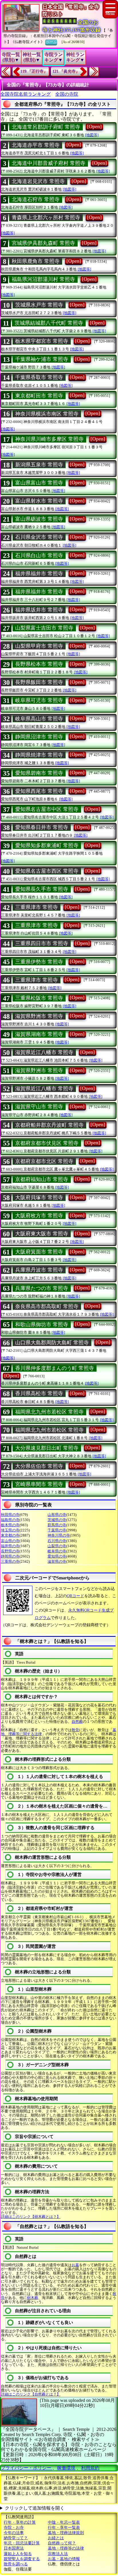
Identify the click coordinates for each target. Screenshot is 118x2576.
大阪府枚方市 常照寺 (39, 1216)
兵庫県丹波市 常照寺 (39, 1270)
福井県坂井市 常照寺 (39, 610)
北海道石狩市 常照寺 (36, 199)
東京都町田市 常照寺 (39, 396)
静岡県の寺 (10, 1556)
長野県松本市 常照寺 (39, 664)
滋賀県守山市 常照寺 (39, 1107)
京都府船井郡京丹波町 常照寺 (49, 1125)
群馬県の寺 (57, 1525)
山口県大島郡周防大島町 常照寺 (52, 1343)
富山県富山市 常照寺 (39, 483)
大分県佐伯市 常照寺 (39, 1466)
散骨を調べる (16, 2564)
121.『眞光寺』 (66, 71)
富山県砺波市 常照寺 (39, 519)
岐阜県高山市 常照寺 (39, 719)
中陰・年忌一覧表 (64, 2522)
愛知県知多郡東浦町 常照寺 (47, 845)
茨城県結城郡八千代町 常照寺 (49, 323)
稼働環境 (66, 2468)
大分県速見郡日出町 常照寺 (47, 1448)
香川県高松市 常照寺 (39, 1393)
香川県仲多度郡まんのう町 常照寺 (55, 1368)
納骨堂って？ (16, 2538)
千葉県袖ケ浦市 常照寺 (42, 359)
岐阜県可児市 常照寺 (39, 700)
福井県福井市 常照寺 (39, 574)
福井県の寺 (10, 1546)
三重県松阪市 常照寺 (39, 998)
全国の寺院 (67, 94)
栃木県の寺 (10, 1525)
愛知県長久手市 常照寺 (42, 889)
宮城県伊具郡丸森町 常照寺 (43, 243)
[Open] (94, 126)
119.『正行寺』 (34, 71)
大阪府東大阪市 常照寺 (42, 1234)
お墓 (75, 2265)
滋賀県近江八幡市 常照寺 (44, 1052)
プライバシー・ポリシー (27, 2468)
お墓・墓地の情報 (64, 2559)
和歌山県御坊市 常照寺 (42, 1324)
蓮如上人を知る (18, 2554)
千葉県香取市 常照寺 (39, 377)
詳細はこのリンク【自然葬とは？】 (31, 2394)
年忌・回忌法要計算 (22, 2543)
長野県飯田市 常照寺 (39, 682)
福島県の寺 (10, 1520)
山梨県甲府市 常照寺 (39, 646)
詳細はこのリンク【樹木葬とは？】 (31, 2217)
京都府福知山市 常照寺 (42, 1179)
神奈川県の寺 (59, 1535)
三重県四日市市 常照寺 (42, 943)
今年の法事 (14, 2533)
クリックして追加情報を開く (35, 2508)
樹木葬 (33, 2298)
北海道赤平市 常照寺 (36, 145)
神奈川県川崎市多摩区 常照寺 (49, 439)
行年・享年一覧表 (64, 2528)
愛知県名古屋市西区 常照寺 (47, 871)
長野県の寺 (10, 1551)
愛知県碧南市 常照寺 (39, 773)
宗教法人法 (58, 2554)
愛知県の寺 (57, 1556)
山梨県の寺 (57, 1546)
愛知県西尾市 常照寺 (39, 791)
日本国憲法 (14, 2548)
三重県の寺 (10, 1561)
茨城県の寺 (57, 1520)
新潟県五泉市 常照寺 (39, 465)
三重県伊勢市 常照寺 (39, 962)
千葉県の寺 (57, 1530)
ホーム (51, 42)
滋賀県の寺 (57, 1561)
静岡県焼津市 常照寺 (39, 755)
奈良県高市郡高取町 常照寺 (47, 1306)
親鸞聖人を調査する (22, 2559)
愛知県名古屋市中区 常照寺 (47, 809)
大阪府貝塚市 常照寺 (39, 1197)
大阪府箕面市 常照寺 (39, 1252)
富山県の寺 (10, 1541)
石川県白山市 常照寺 (39, 555)
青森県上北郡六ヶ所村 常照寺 (46, 218)
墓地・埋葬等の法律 (66, 2548)
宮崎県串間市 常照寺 (39, 1484)
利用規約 (90, 2468)
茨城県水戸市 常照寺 (39, 305)
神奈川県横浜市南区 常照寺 (47, 414)
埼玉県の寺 (10, 1530)
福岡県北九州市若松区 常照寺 (49, 1412)
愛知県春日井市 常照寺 (42, 827)
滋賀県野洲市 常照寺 (39, 1016)
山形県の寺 (57, 1515)
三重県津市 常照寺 (37, 907)
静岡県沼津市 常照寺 (39, 737)
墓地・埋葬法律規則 (66, 2533)
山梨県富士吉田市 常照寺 (44, 628)
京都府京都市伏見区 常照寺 (47, 1143)
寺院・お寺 (14, 2528)
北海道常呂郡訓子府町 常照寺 (46, 127)
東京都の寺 (10, 1535)
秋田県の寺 (10, 1515)
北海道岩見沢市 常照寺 (38, 181)
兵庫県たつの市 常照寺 (42, 1288)
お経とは (56, 2538)
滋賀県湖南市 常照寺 (39, 1034)
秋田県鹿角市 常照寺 (36, 261)
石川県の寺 (57, 1541)
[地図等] (92, 135)
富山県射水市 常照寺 (39, 501)
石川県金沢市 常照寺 (39, 537)
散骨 (75, 1730)
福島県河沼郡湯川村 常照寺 (43, 279)
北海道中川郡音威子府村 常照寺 (49, 163)
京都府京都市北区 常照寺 (44, 1161)
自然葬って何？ (62, 2543)
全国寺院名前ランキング (25, 94)
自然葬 (77, 1722)
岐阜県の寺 (57, 1551)
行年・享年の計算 (20, 2522)
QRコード (75, 1596)
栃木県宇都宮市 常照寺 (42, 341)
